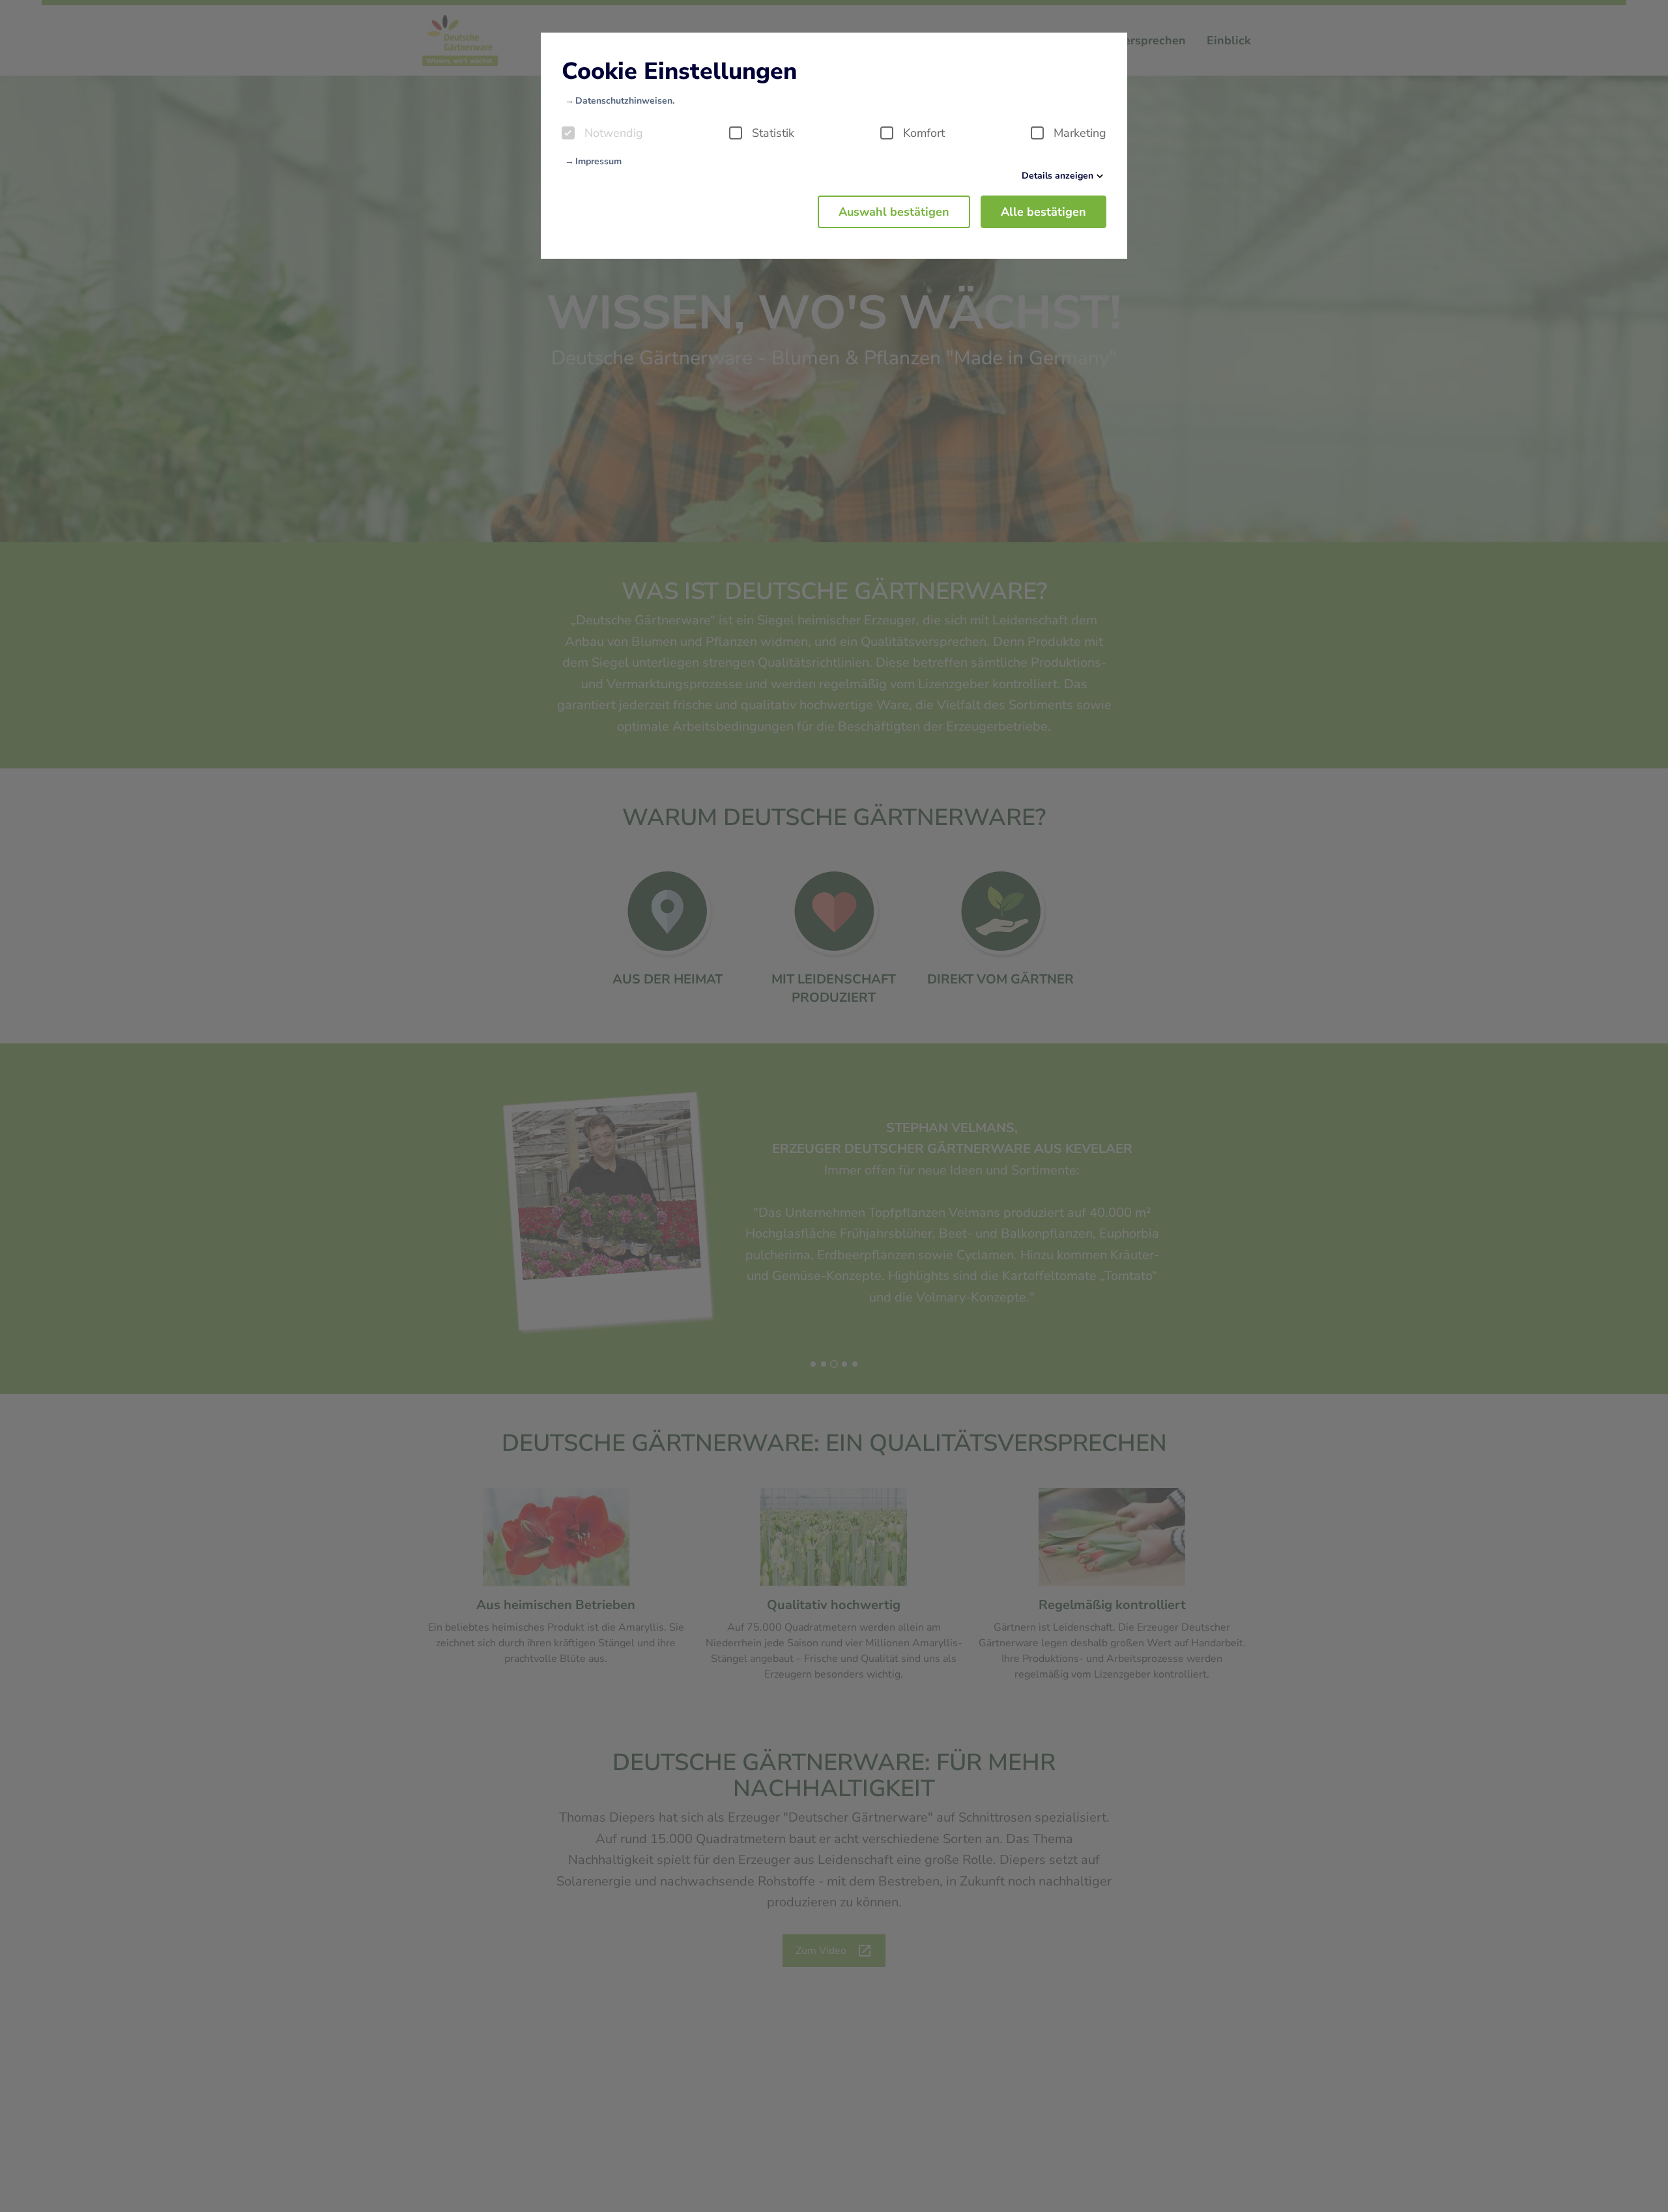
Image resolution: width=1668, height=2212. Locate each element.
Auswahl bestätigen (894, 212)
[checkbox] (568, 133)
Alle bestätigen (1043, 212)
